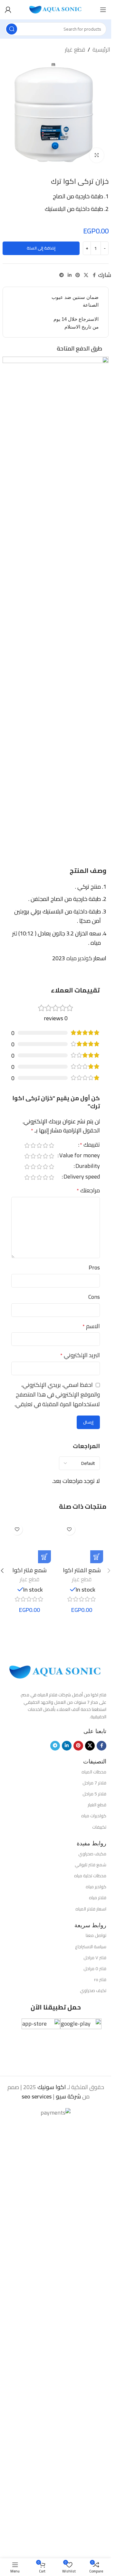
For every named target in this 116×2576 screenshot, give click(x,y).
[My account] (8, 10)
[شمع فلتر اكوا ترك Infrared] (29, 1542)
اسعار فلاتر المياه (91, 1909)
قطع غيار (75, 50)
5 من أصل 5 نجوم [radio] (27, 1145)
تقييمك (90, 1146)
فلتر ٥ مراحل (95, 1969)
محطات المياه (94, 1772)
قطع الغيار (97, 1805)
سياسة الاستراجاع (91, 1947)
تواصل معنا (96, 1935)
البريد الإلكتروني (80, 1355)
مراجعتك (88, 1191)
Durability (88, 1167)
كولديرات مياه (94, 1816)
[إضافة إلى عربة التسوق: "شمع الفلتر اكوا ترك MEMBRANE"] (97, 1557)
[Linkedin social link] (70, 275)
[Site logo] (56, 9)
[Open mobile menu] (103, 10)
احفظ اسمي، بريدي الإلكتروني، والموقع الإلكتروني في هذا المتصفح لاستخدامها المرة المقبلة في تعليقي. (57, 1394)
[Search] (12, 29)
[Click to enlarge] (97, 155)
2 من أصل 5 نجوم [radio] (45, 1145)
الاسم (91, 1326)
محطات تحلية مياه (90, 1876)
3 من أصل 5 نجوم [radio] (39, 1145)
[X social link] (86, 275)
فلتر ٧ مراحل (95, 1958)
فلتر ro (100, 1979)
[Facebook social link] (94, 275)
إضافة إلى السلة (41, 248)
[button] (109, 1571)
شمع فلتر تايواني (91, 1865)
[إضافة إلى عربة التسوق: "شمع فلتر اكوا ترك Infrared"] (44, 1557)
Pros (94, 1268)
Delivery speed (82, 1178)
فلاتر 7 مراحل (94, 1783)
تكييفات (99, 1827)
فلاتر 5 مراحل (94, 1794)
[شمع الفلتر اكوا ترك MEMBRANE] (82, 1542)
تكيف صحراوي (93, 1990)
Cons (94, 1297)
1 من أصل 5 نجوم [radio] (51, 1145)
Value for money (80, 1156)
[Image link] (56, 1671)
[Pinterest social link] (78, 275)
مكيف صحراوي (92, 1854)
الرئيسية (101, 50)
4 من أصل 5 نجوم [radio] (33, 1145)
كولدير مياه (96, 1887)
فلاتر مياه (98, 1898)
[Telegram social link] (62, 275)
